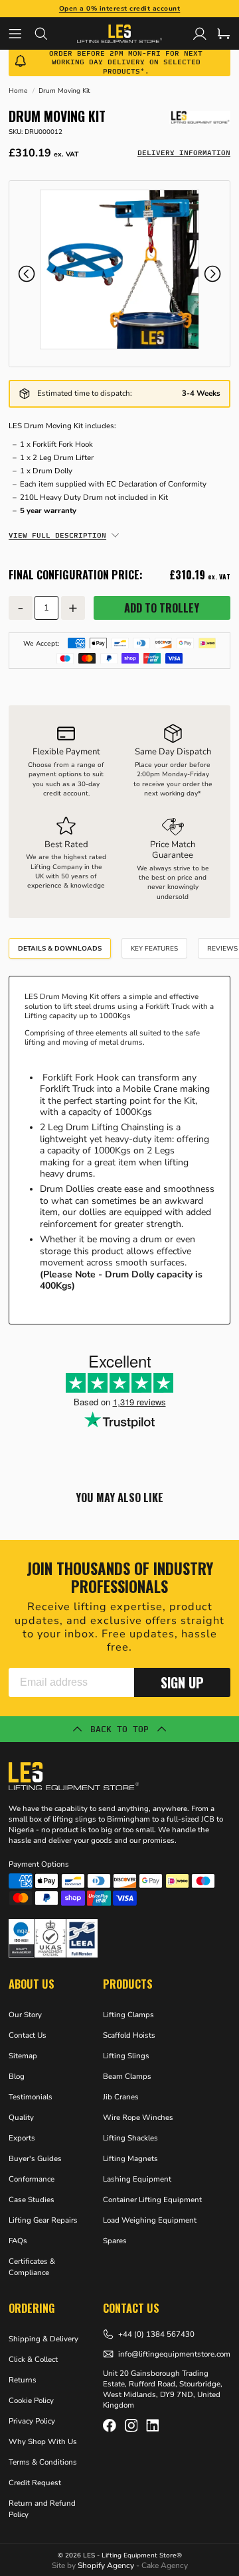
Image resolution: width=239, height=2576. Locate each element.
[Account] (200, 34)
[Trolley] (224, 34)
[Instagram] (131, 2426)
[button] (27, 274)
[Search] (47, 33)
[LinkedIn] (153, 2426)
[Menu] (22, 33)
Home (18, 91)
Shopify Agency (106, 2565)
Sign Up (182, 1682)
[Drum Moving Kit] (119, 269)
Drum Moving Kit (64, 91)
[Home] (119, 33)
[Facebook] (110, 2426)
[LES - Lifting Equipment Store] (200, 117)
